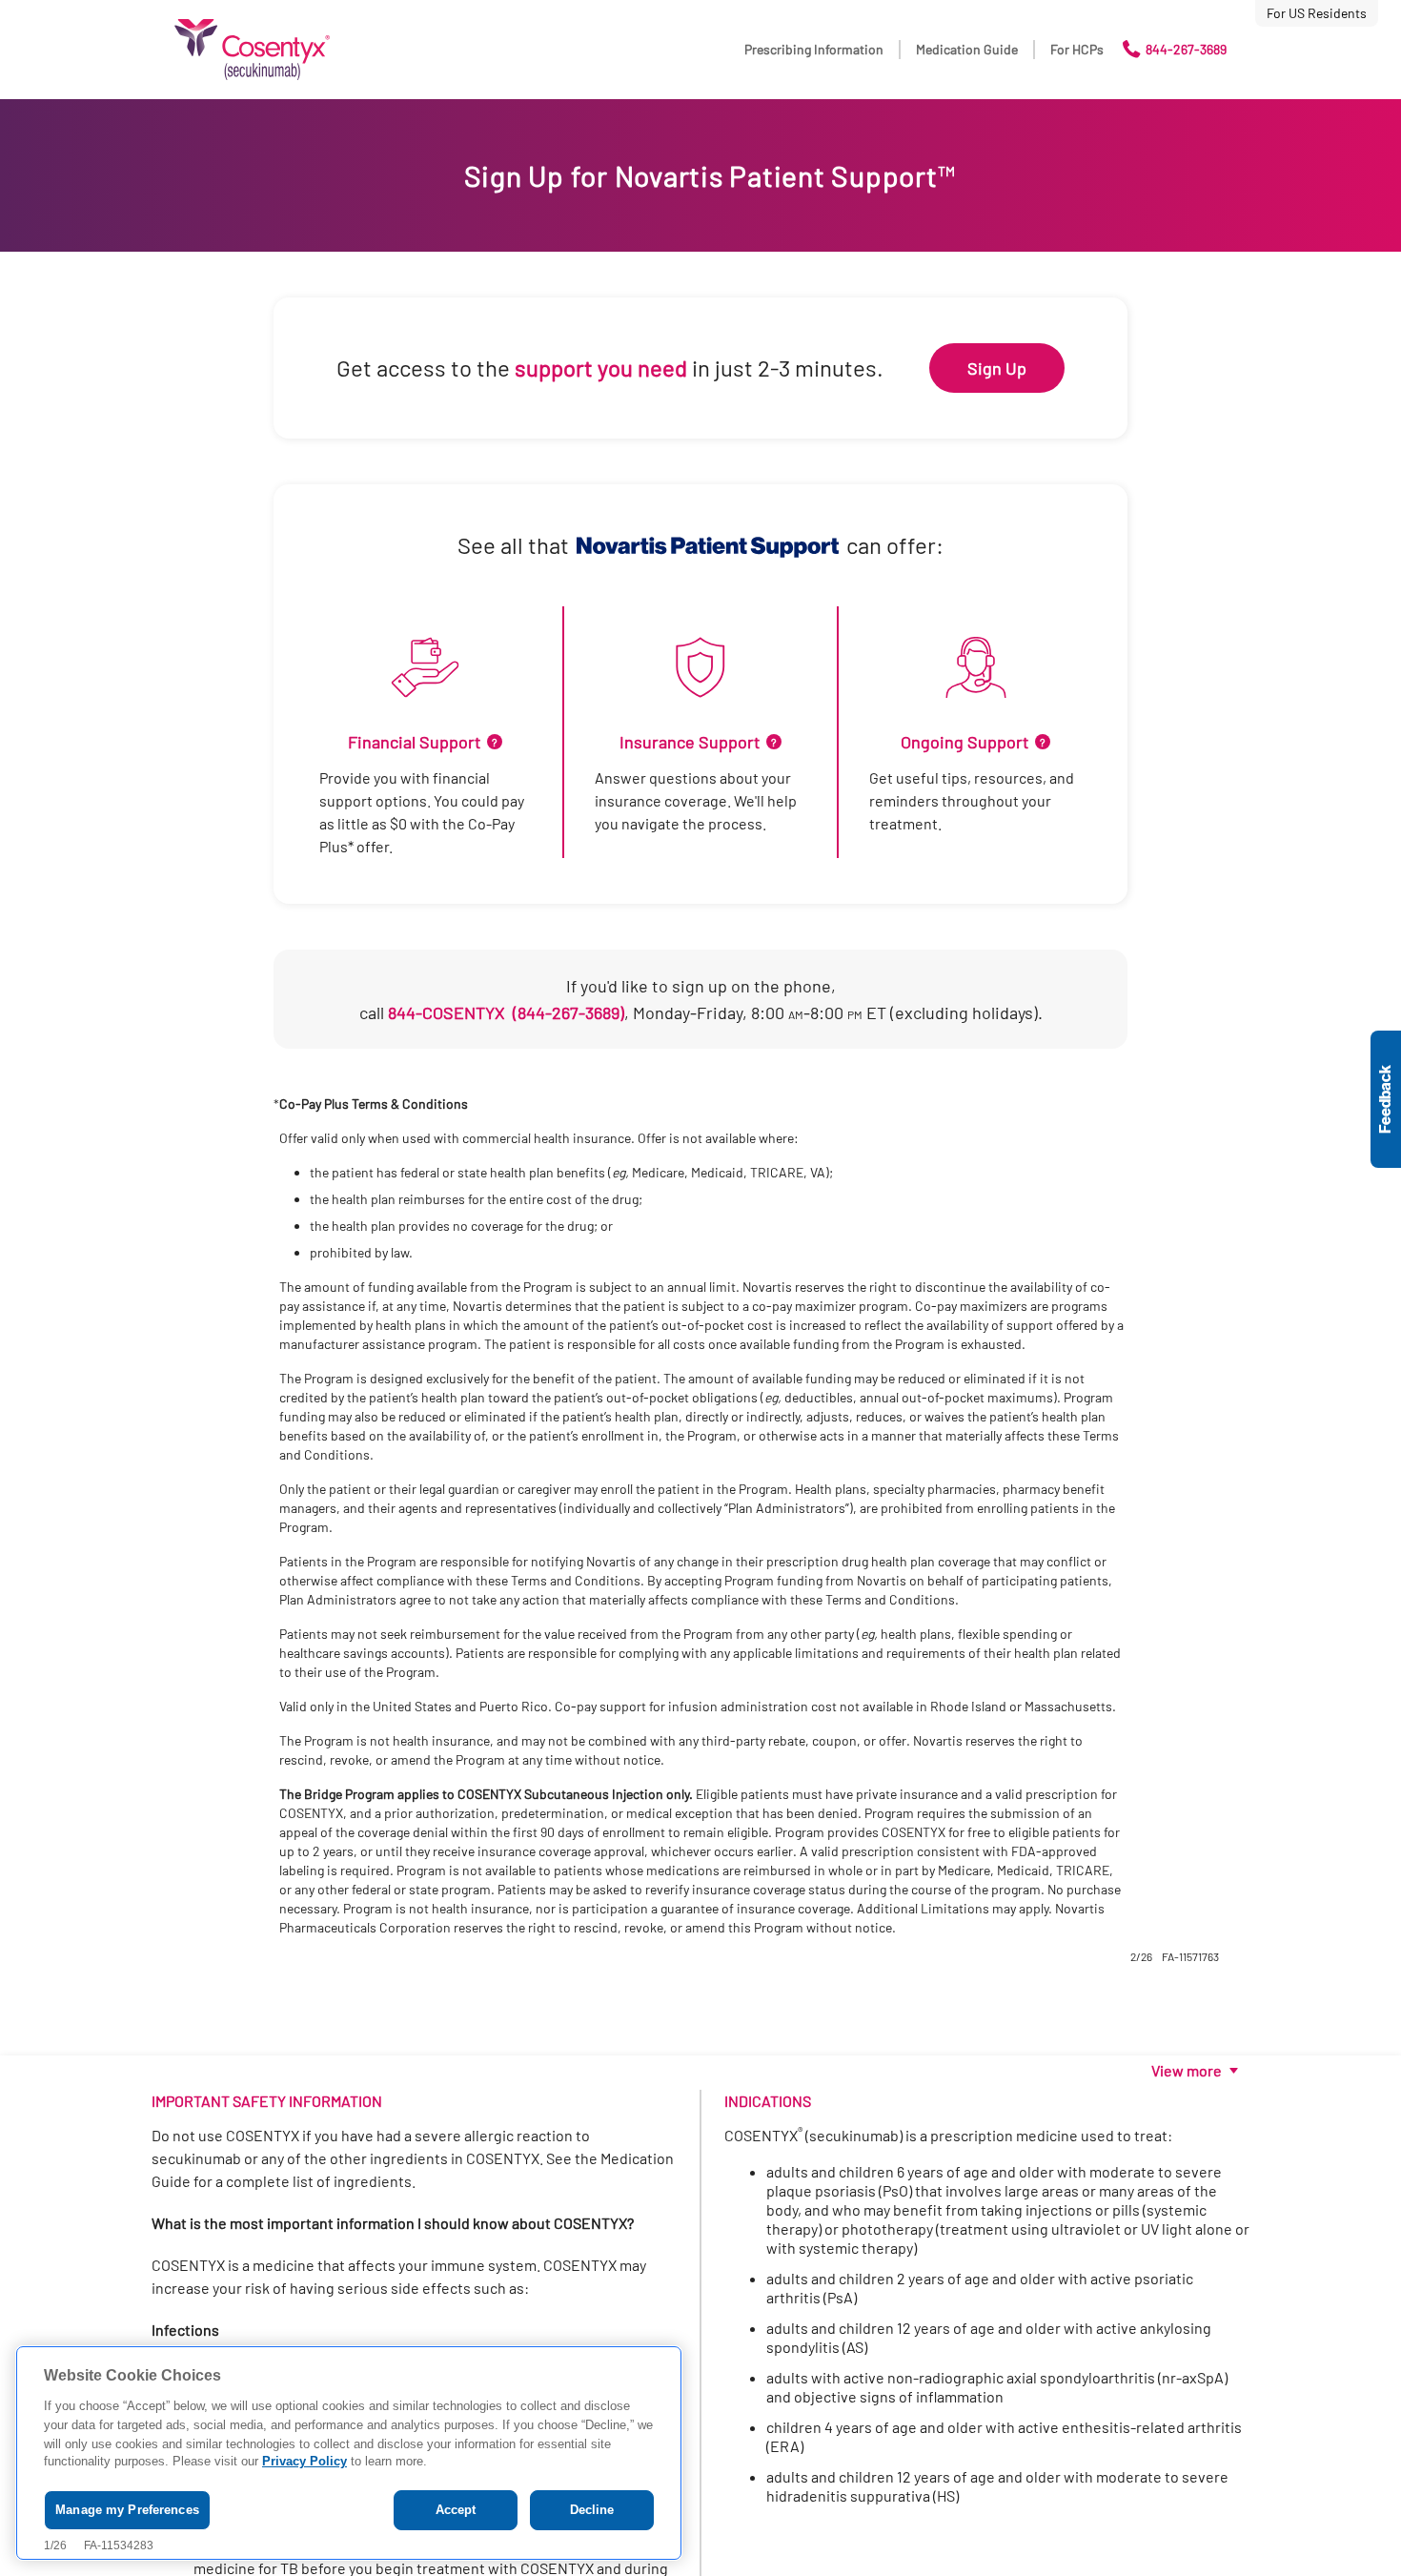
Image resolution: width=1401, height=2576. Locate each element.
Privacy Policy (305, 2462)
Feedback (1386, 1099)
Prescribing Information (814, 49)
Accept (456, 2510)
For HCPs (1077, 49)
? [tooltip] (495, 742)
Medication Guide (967, 49)
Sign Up (997, 368)
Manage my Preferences (127, 2510)
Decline (592, 2510)
